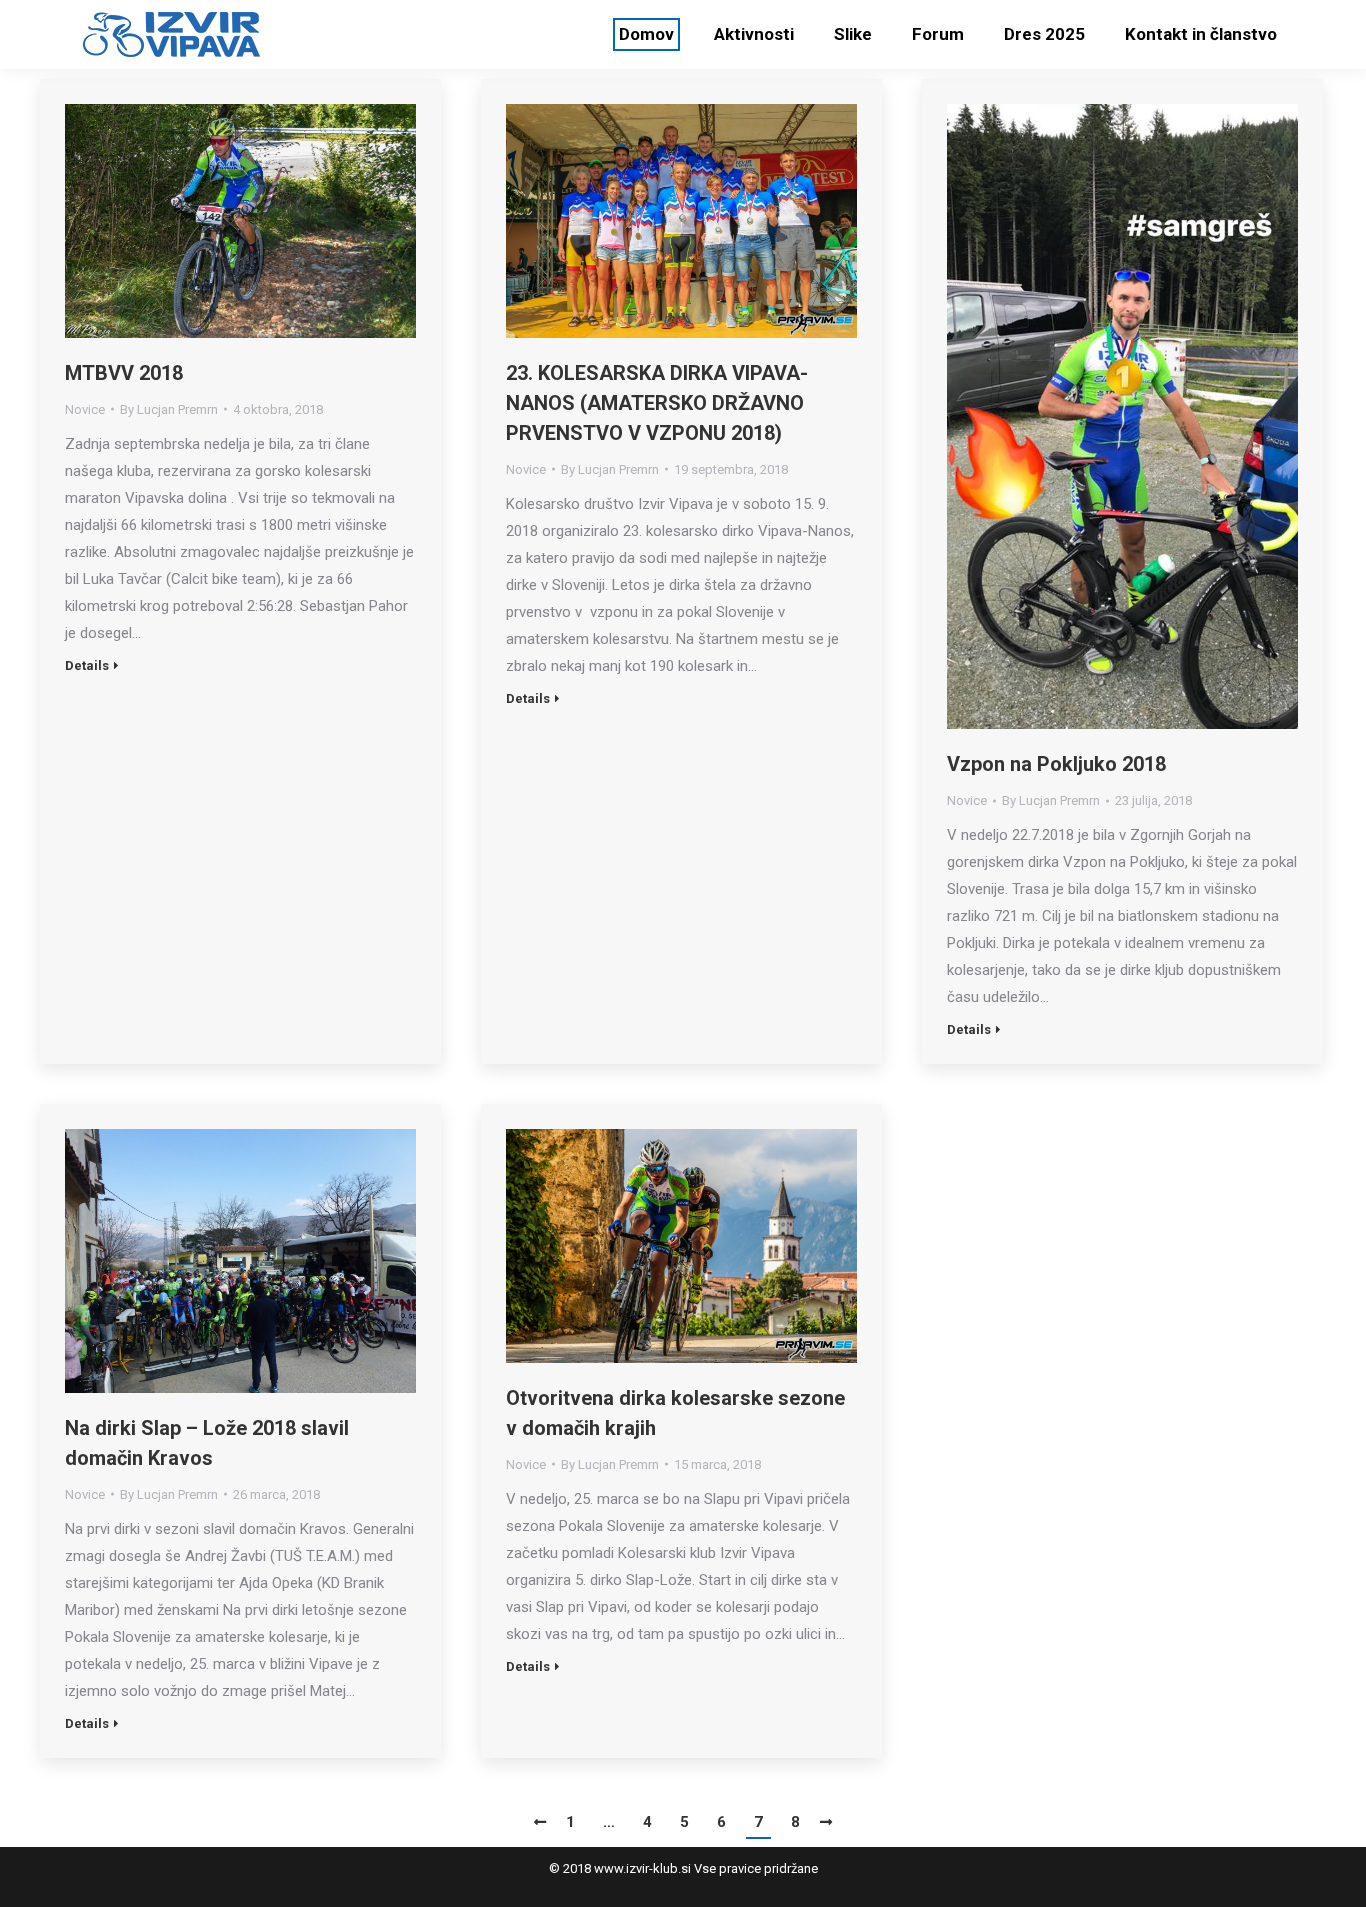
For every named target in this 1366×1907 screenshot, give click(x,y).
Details (87, 665)
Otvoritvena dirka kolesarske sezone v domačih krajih (675, 1413)
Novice (85, 409)
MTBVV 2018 (124, 373)
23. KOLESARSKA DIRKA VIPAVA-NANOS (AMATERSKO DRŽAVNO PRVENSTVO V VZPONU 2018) (657, 403)
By (169, 409)
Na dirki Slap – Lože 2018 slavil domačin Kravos (207, 1443)
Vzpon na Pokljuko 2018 (1056, 764)
